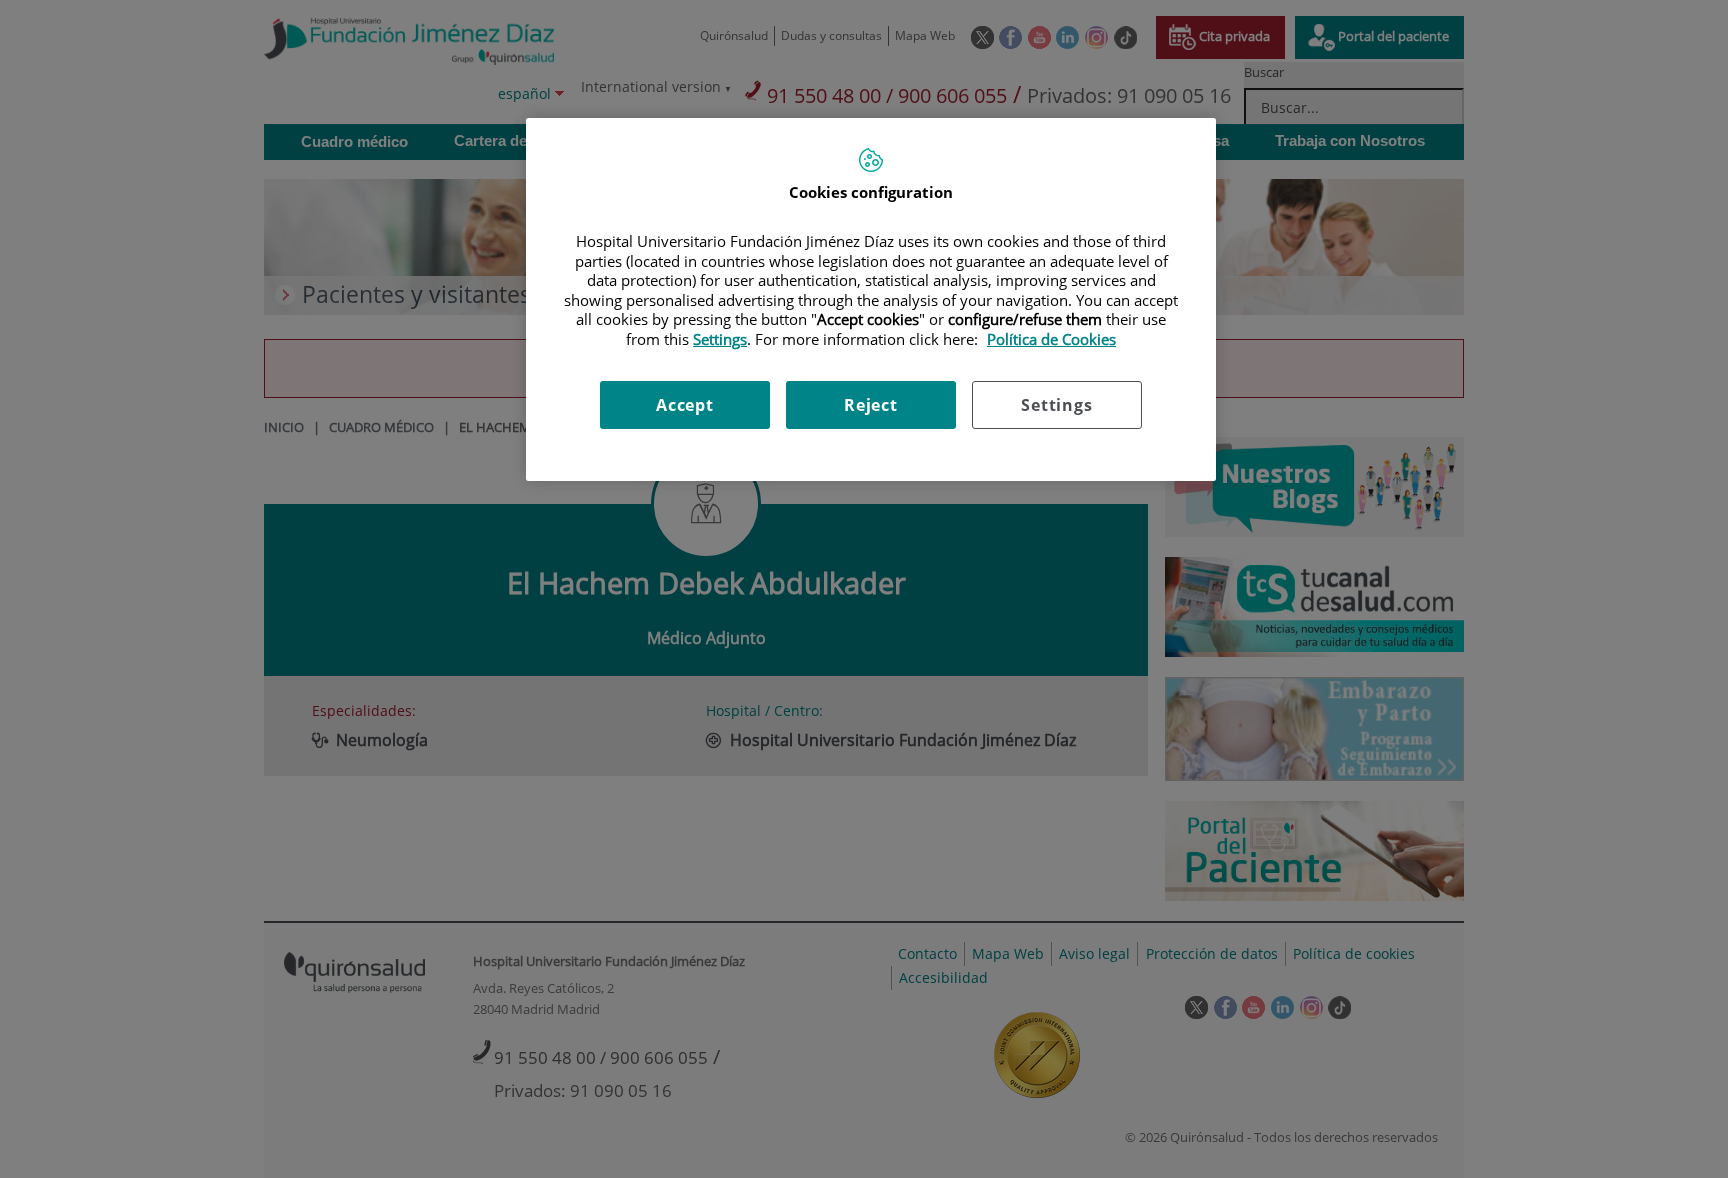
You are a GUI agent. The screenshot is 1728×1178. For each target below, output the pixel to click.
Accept (685, 405)
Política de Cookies (1051, 339)
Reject (871, 405)
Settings (1056, 405)
